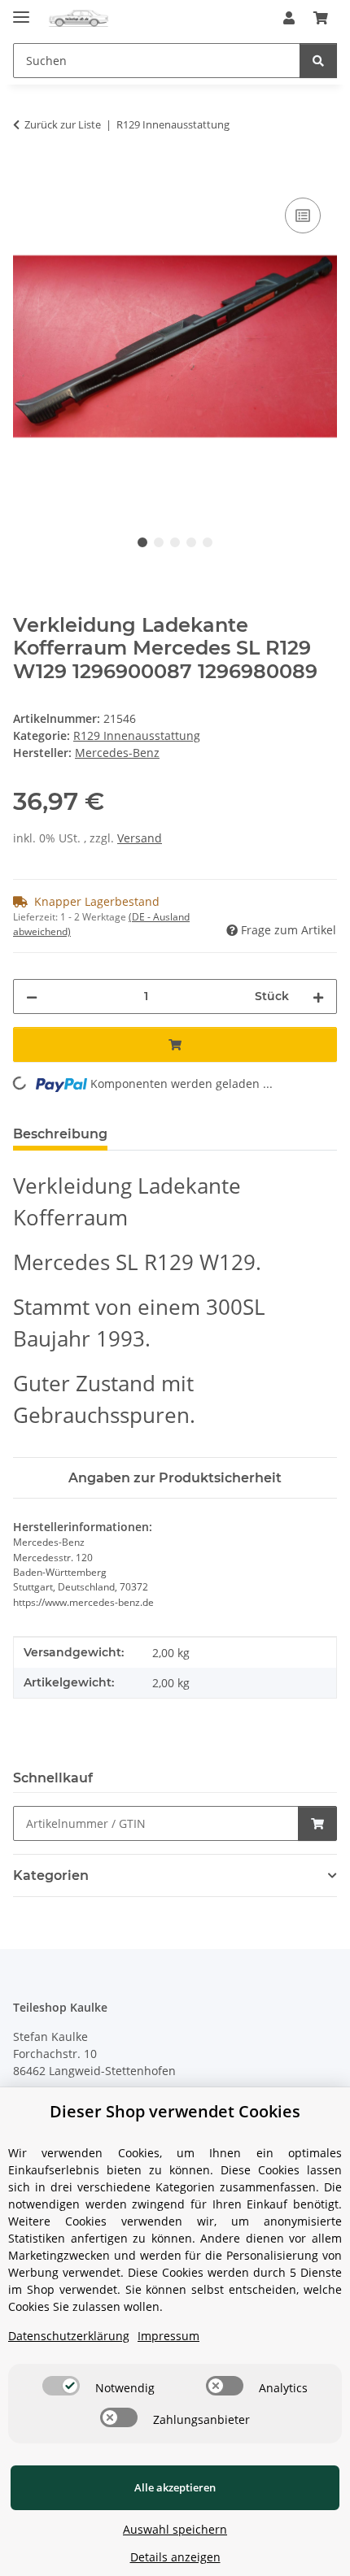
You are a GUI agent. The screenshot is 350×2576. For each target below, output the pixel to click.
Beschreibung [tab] (60, 1134)
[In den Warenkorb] (26, 176)
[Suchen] (318, 61)
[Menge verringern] (32, 996)
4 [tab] (191, 542)
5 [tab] (208, 542)
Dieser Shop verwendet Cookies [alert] (175, 2111)
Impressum (168, 2336)
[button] (289, 18)
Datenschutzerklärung (69, 2336)
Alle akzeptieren (175, 2487)
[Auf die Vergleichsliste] (303, 215)
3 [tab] (175, 542)
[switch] (61, 2386)
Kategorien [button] (51, 1875)
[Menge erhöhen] (318, 996)
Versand (140, 838)
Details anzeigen (175, 2557)
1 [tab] (142, 542)
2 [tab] (159, 542)
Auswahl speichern (175, 2529)
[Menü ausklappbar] (21, 10)
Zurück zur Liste (63, 124)
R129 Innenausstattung (137, 735)
